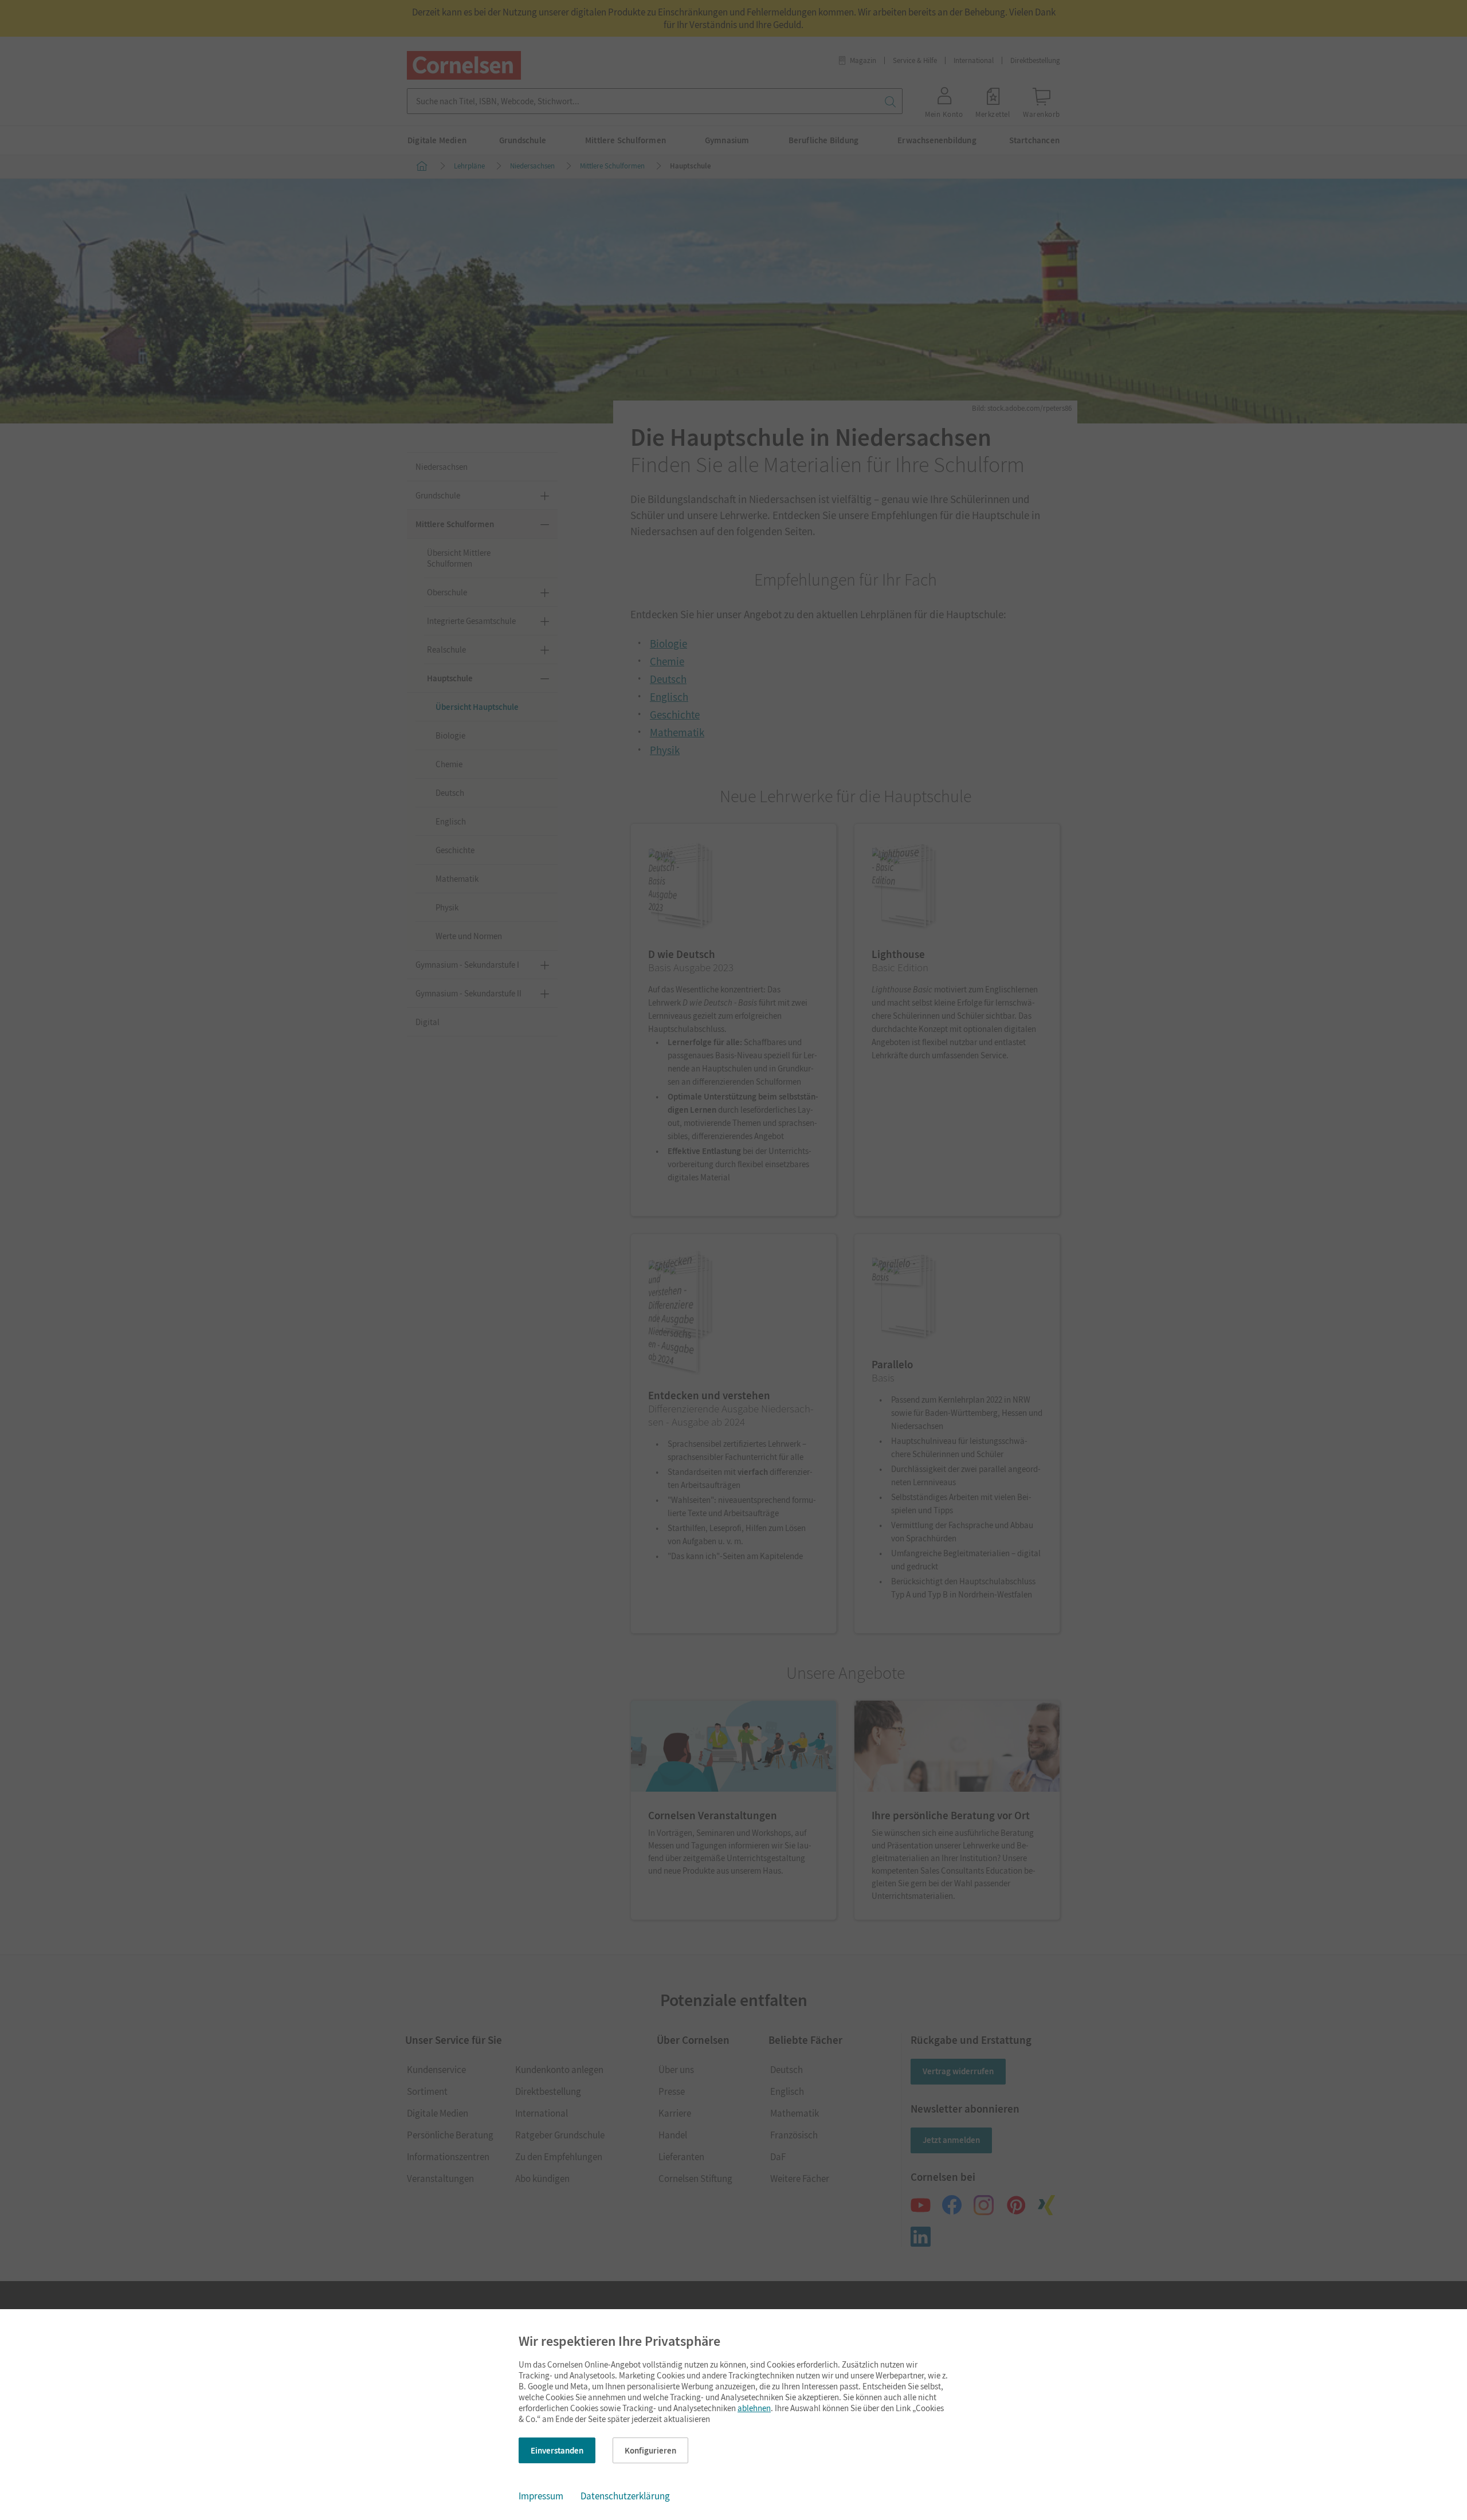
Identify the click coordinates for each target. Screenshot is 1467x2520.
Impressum (541, 2496)
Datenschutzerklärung (625, 2496)
